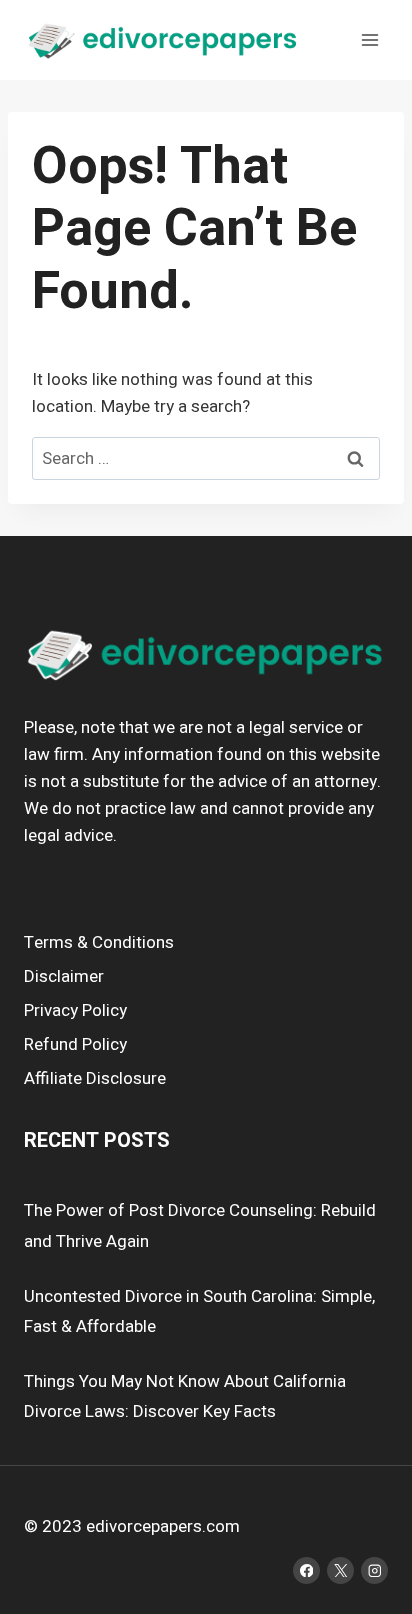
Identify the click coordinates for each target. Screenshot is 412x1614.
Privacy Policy (75, 1010)
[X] (340, 1570)
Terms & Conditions (99, 942)
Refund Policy (75, 1044)
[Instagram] (374, 1570)
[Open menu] (369, 39)
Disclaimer (64, 976)
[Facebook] (306, 1570)
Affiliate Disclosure (95, 1078)
